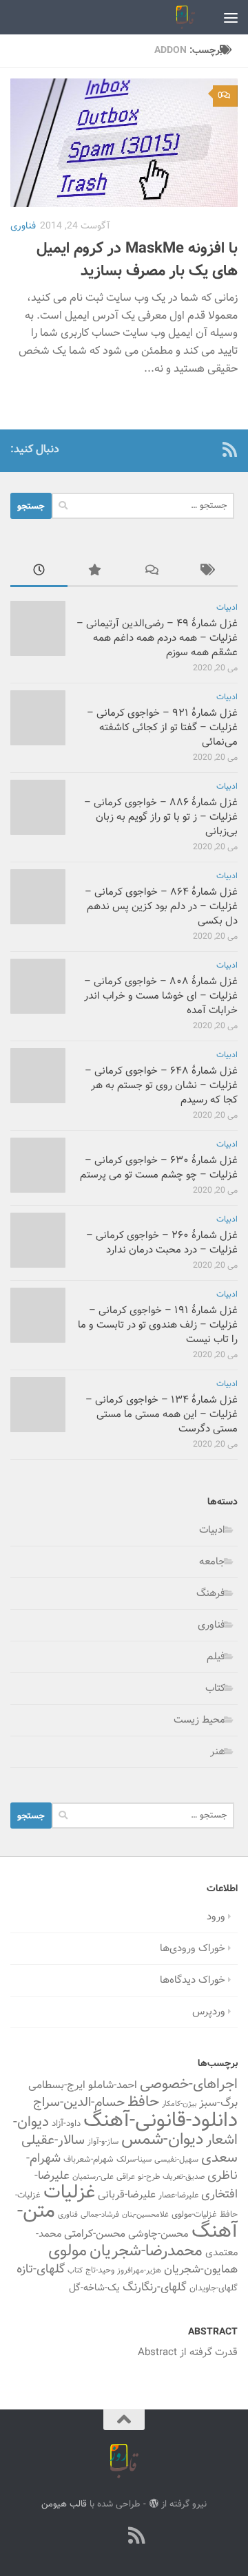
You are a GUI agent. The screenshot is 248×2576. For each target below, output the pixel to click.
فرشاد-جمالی (100, 2215)
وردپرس (209, 2012)
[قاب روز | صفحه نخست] (182, 17)
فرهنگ (211, 1594)
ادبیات (227, 608)
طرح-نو (149, 2177)
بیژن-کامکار (179, 2104)
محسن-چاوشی (158, 2234)
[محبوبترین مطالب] (96, 572)
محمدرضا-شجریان (146, 2251)
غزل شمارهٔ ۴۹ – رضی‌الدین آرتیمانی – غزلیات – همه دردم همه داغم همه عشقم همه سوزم (157, 638)
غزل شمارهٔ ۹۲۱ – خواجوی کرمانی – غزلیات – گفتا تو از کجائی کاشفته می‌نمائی (162, 728)
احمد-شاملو (113, 2085)
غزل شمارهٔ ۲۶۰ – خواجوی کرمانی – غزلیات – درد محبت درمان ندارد (162, 1243)
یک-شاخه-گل (94, 2288)
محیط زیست (199, 1720)
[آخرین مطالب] (39, 572)
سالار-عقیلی (53, 2140)
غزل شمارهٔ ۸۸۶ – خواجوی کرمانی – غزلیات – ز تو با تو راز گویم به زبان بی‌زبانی (161, 817)
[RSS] (229, 449)
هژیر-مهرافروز (139, 2270)
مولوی (68, 2252)
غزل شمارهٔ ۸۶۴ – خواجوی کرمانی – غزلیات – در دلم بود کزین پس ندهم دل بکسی (161, 907)
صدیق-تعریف (184, 2177)
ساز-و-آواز (103, 2142)
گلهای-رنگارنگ (155, 2288)
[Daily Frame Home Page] (207, 449)
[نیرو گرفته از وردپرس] (153, 2503)
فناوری (23, 226)
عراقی (126, 2177)
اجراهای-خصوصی (189, 2085)
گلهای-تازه (41, 2270)
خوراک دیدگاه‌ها (193, 1980)
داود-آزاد (66, 2123)
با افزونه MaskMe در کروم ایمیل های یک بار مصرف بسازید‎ (137, 260)
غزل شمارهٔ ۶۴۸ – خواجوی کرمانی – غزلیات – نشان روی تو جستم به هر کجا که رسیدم (161, 1086)
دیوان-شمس (162, 2140)
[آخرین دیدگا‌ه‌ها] (153, 572)
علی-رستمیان (93, 2177)
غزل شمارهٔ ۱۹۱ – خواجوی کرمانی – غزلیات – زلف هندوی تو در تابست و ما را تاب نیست (158, 1325)
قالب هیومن (64, 2504)
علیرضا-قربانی (127, 2195)
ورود (216, 1917)
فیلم (216, 1657)
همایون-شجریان (201, 2270)
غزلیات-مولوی (194, 2215)
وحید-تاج (100, 2270)
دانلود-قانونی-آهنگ (161, 2121)
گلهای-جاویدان (214, 2288)
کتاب (215, 1689)
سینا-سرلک (134, 2160)
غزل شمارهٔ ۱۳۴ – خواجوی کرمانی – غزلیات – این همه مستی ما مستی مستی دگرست (162, 1415)
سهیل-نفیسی (176, 2160)
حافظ (143, 2103)
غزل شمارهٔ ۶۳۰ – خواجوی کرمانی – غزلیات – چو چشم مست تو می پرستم (159, 1168)
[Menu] (231, 17)
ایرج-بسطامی (57, 2085)
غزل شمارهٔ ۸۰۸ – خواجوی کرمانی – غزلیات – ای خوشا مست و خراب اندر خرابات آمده (161, 996)
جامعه (212, 1562)
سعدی (219, 2158)
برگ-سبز (218, 2103)
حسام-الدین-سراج (79, 2103)
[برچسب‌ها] (210, 572)
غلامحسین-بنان (145, 2215)
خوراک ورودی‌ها (193, 1949)
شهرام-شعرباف (89, 2160)
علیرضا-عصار (178, 2195)
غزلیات (69, 2193)
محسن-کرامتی (95, 2234)
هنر (218, 1752)
